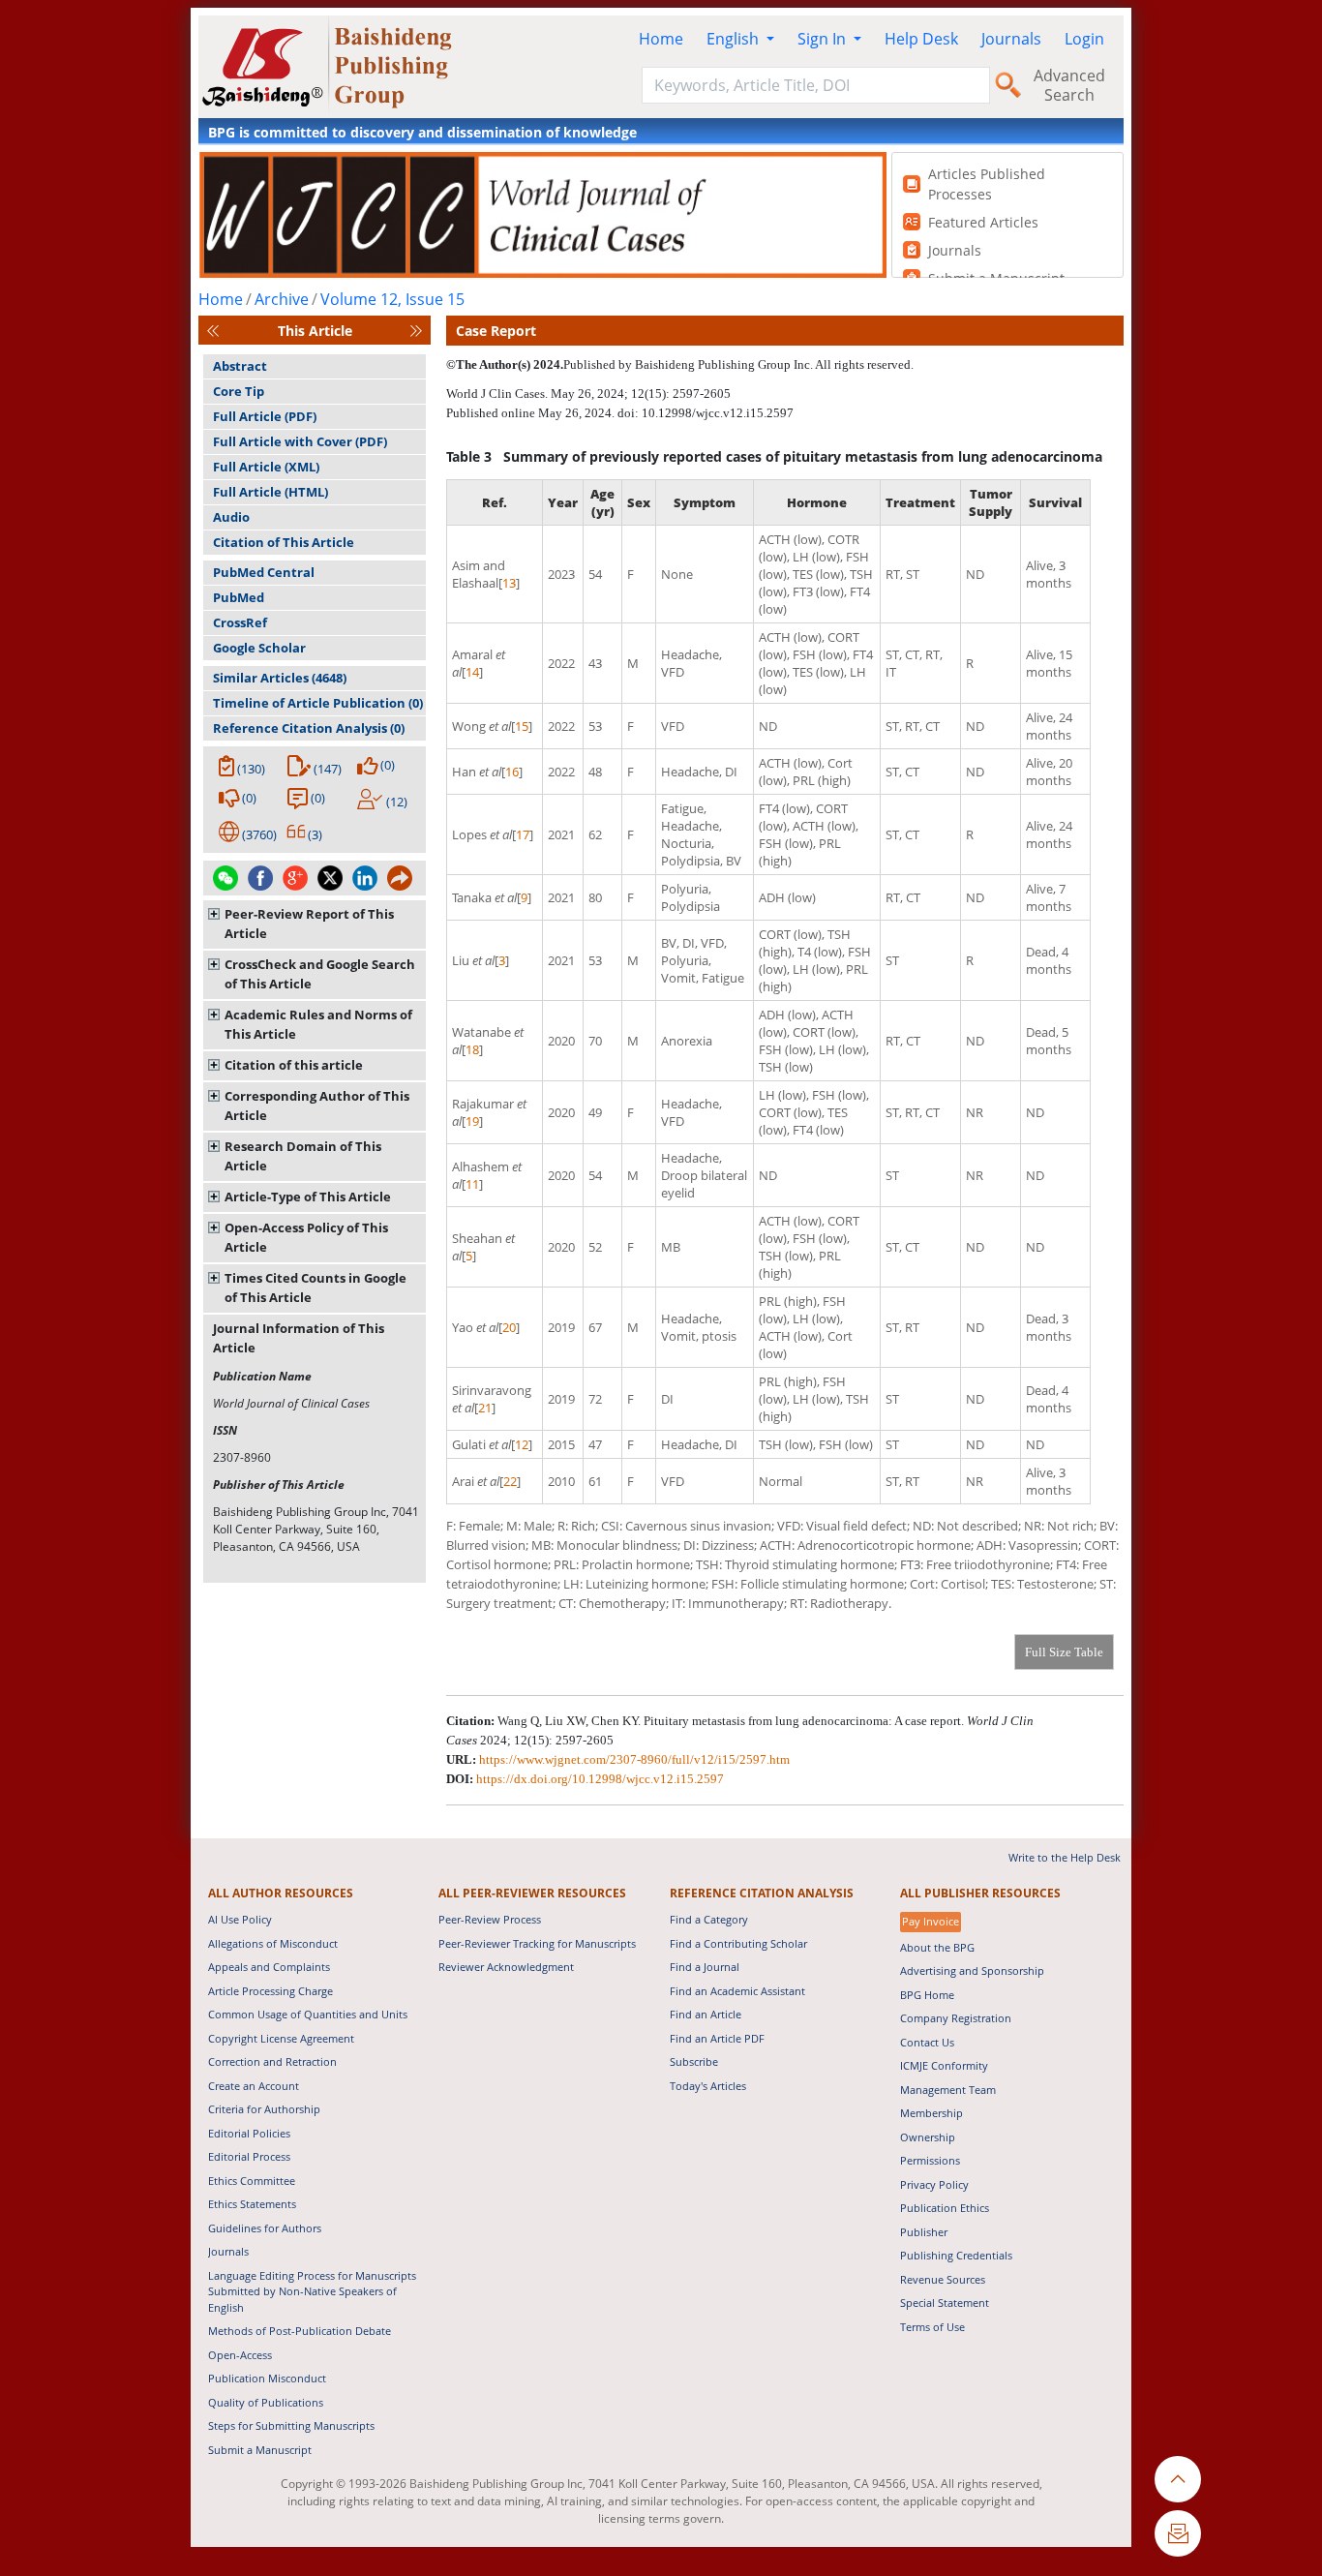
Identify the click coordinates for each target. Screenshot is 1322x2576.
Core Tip (239, 391)
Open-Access (240, 2355)
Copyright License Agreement (281, 2038)
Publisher (924, 2232)
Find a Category (709, 1919)
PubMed (239, 597)
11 (472, 1184)
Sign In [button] (824, 39)
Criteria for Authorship (264, 2109)
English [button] (735, 39)
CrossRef (240, 622)
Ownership (928, 2137)
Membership (931, 2113)
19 (472, 1121)
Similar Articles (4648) (280, 678)
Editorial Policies (249, 2133)
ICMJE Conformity (944, 2065)
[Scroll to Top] (1178, 2479)
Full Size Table (1064, 1652)
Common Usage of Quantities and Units (308, 2014)
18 (472, 1049)
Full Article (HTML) (270, 492)
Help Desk (921, 39)
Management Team (948, 2090)
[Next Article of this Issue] (416, 331)
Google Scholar (259, 648)
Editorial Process (249, 2156)
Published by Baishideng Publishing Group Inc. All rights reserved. (738, 364)
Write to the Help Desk (1065, 1857)
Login (1084, 39)
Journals (1011, 39)
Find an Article (706, 2014)
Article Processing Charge (270, 1991)
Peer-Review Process (490, 1919)
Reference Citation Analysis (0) (309, 728)
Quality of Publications (266, 2402)
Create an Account (254, 2086)
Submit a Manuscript (260, 2450)
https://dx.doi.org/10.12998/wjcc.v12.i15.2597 (600, 1779)
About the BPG (937, 1947)
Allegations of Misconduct (273, 1943)
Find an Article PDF (717, 2038)
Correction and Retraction (272, 2061)
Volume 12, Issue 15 (392, 299)
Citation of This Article (284, 542)
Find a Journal (705, 1967)
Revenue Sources (943, 2279)
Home (661, 39)
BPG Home (927, 1995)
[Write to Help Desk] (1178, 2533)
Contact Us (927, 2042)
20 (509, 1327)
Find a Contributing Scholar (738, 1943)
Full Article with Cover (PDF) (300, 441)
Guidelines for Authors (265, 2228)
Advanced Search (1069, 85)
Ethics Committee (252, 2181)
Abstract (240, 366)
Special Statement (945, 2303)
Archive (282, 299)
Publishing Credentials (956, 2255)
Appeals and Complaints (269, 1967)
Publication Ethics (945, 2208)
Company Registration (956, 2018)
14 (472, 672)
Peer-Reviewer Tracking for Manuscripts (537, 1943)
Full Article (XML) (266, 467)
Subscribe (694, 2061)
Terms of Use (932, 2327)
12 (522, 1444)
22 (510, 1481)
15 (522, 726)
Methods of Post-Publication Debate (300, 2331)
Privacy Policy (934, 2184)
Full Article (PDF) (265, 416)
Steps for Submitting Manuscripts (291, 2425)
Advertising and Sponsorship (972, 1970)
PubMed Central (264, 572)
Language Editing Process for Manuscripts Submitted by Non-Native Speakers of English (312, 2291)
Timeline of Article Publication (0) (318, 703)
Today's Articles (708, 2086)
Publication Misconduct (267, 2378)
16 (512, 772)
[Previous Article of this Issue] (213, 331)
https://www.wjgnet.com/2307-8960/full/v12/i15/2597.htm (634, 1759)
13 (509, 583)
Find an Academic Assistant (737, 1991)
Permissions (930, 2160)
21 (485, 1408)
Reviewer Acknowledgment (506, 1967)
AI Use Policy (240, 1919)
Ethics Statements (252, 2204)
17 (523, 834)
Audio (231, 517)
